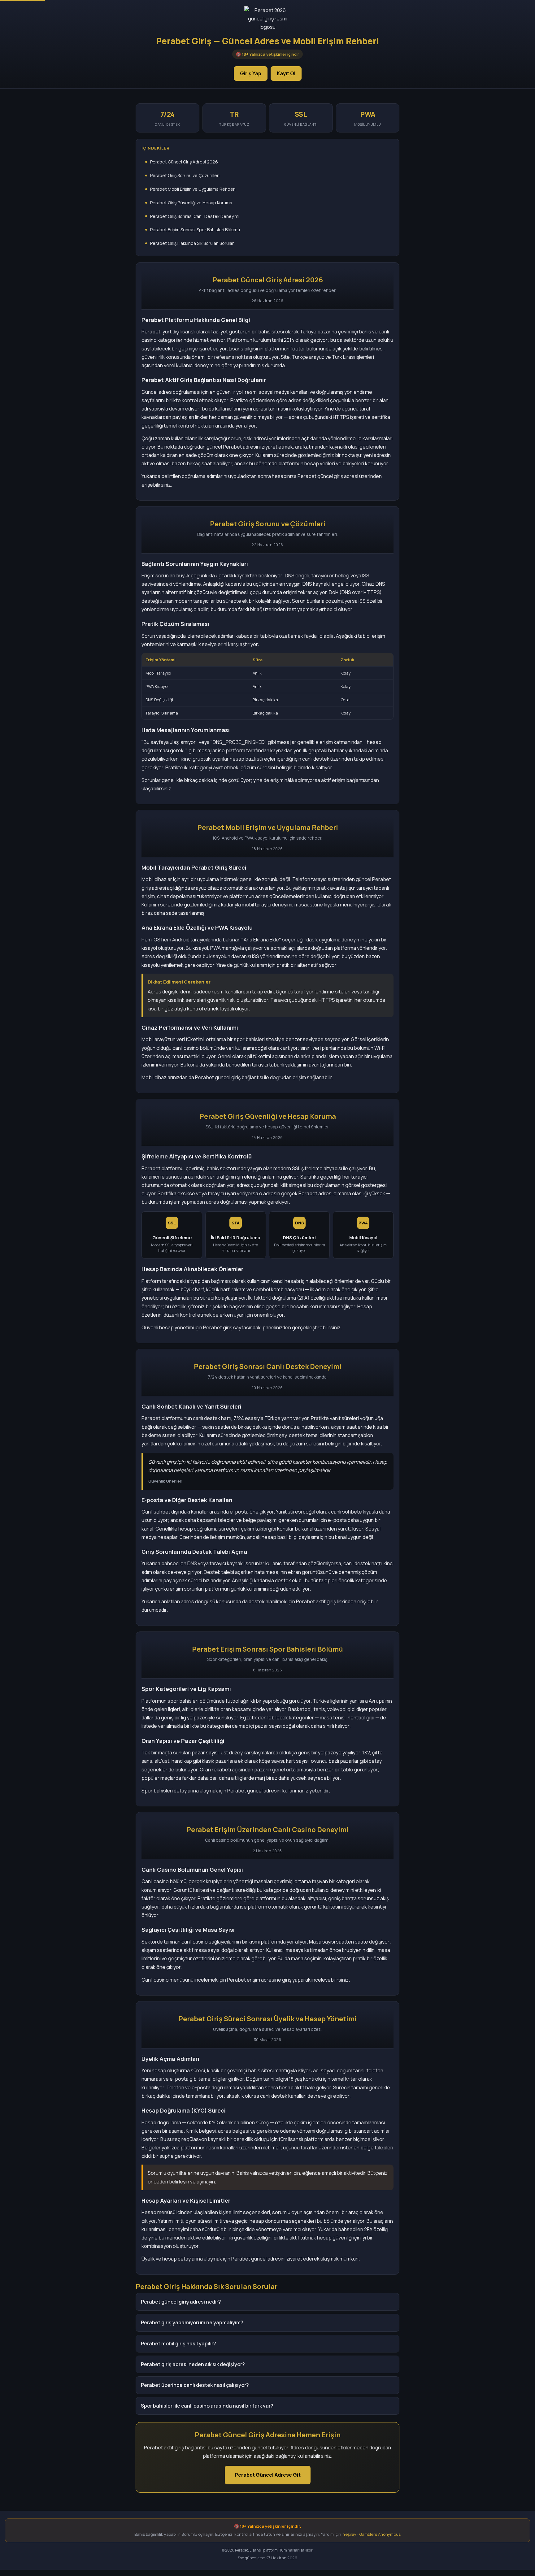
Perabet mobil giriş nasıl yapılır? (178, 2344)
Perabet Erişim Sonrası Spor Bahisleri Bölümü (195, 230)
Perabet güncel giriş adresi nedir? (181, 2302)
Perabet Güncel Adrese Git (268, 2475)
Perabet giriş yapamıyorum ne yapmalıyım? (192, 2322)
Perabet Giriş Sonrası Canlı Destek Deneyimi (195, 216)
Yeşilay (350, 2534)
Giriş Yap (251, 73)
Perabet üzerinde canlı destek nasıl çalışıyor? (195, 2385)
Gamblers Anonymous (380, 2534)
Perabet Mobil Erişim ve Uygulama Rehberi (193, 189)
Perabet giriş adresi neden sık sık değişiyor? (193, 2364)
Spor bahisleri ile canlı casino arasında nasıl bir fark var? (207, 2406)
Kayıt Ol (286, 73)
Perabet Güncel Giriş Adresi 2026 (184, 162)
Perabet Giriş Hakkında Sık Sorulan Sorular (192, 243)
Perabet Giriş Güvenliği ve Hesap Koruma (191, 203)
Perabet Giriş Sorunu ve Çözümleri (185, 175)
